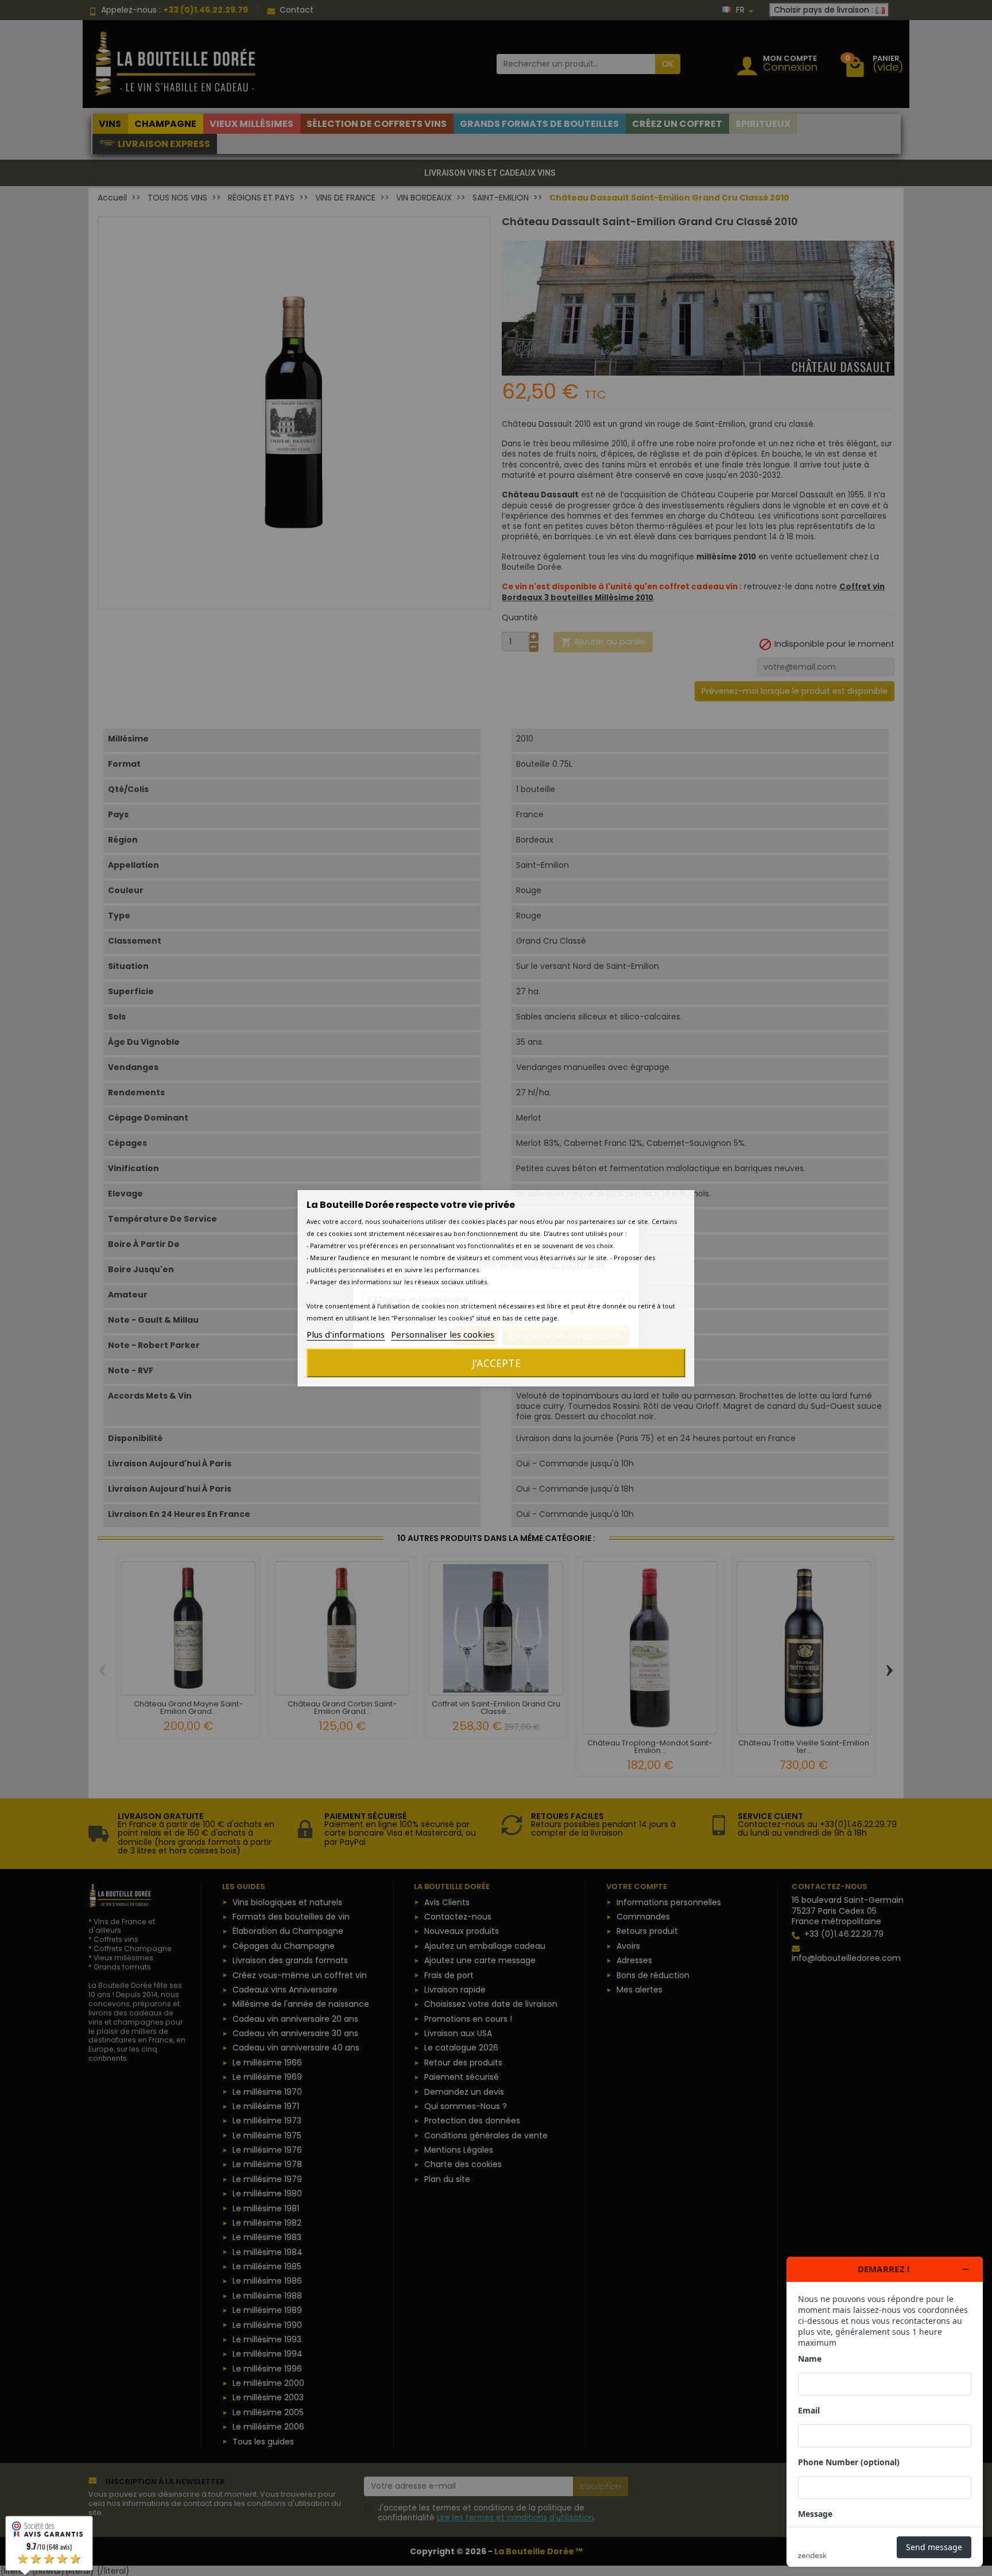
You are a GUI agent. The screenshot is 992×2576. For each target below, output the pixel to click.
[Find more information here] (885, 2412)
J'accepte (496, 1363)
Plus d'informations (346, 1334)
